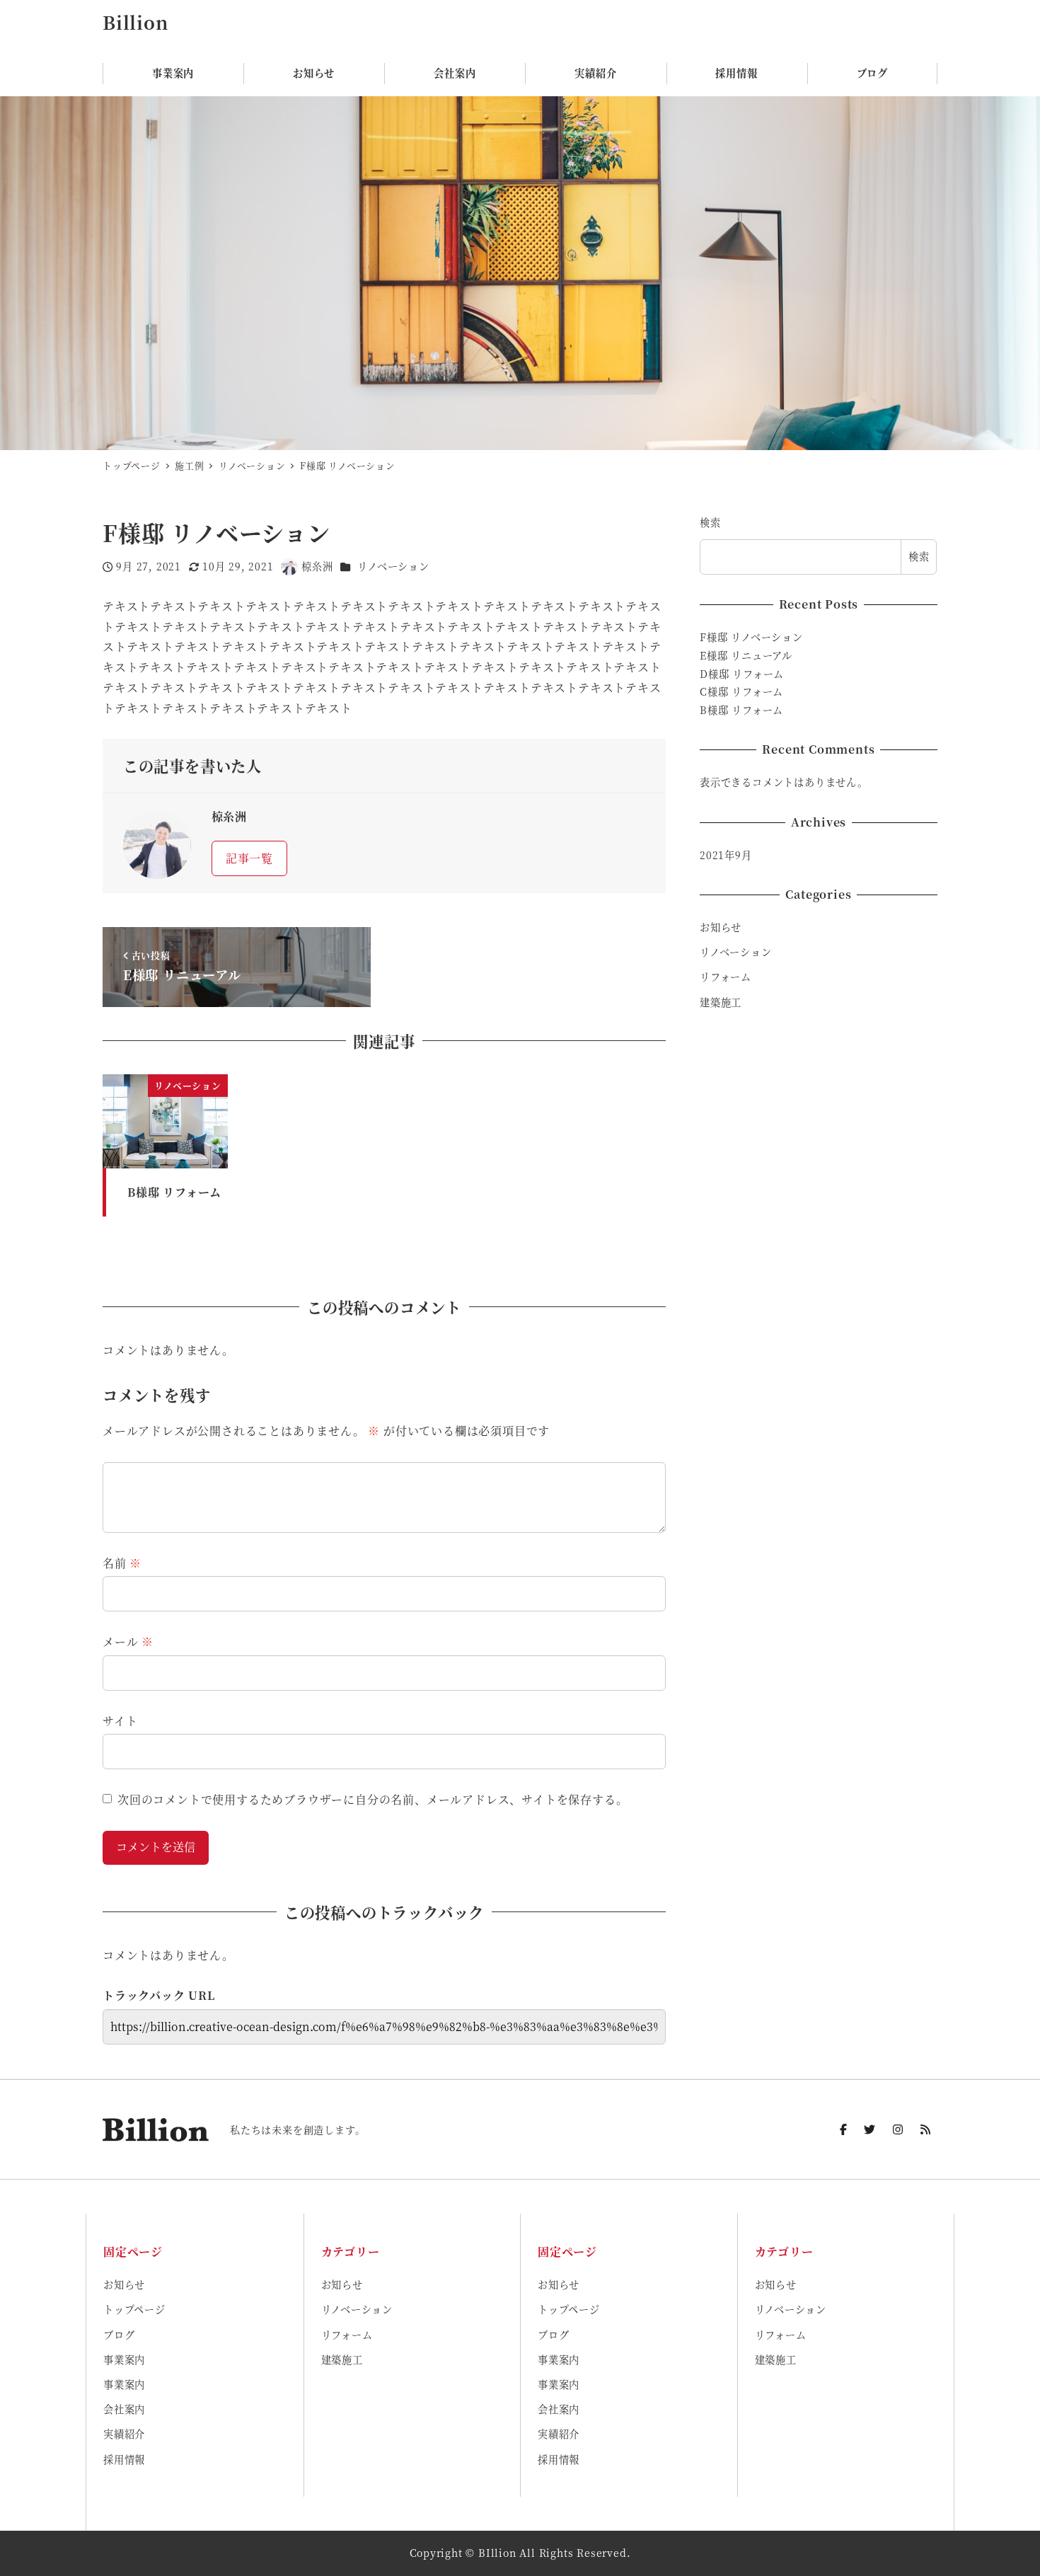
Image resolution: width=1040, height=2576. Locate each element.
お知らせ (721, 927)
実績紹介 (124, 2434)
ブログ (119, 2335)
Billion (135, 22)
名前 (122, 1563)
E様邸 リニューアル (746, 655)
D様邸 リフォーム (742, 674)
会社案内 (124, 2409)
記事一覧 (249, 858)
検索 (710, 522)
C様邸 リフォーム (741, 691)
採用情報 (124, 2459)
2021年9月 (726, 855)
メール (128, 1641)
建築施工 (721, 1001)
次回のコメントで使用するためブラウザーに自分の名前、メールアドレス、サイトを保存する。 (372, 1799)
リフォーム (726, 977)
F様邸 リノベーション (751, 637)
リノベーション (393, 566)
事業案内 (124, 2359)
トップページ (134, 2309)
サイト (120, 1721)
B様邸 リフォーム (741, 710)
